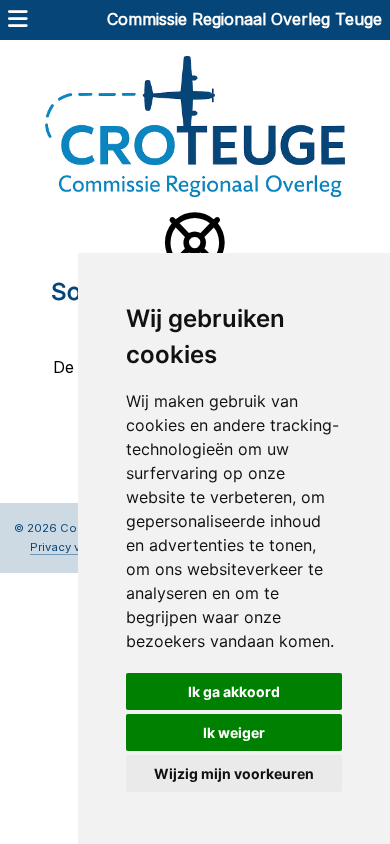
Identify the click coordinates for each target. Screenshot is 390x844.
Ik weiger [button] (234, 732)
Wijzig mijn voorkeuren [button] (234, 773)
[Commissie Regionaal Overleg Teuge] (195, 125)
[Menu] (18, 21)
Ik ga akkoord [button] (234, 691)
